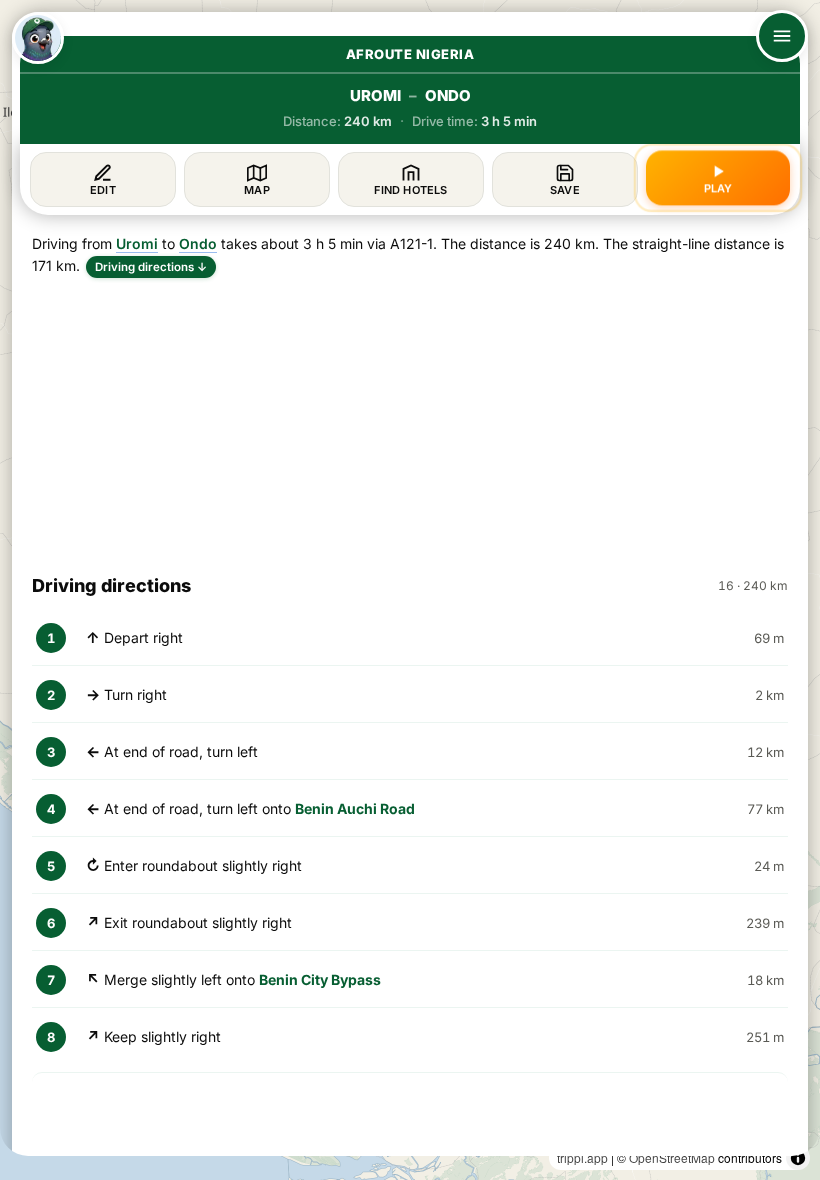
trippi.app (582, 1157)
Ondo (198, 243)
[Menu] (782, 36)
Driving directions (151, 267)
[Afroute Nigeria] (38, 38)
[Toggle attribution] (798, 1158)
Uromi (137, 243)
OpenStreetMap (672, 1157)
